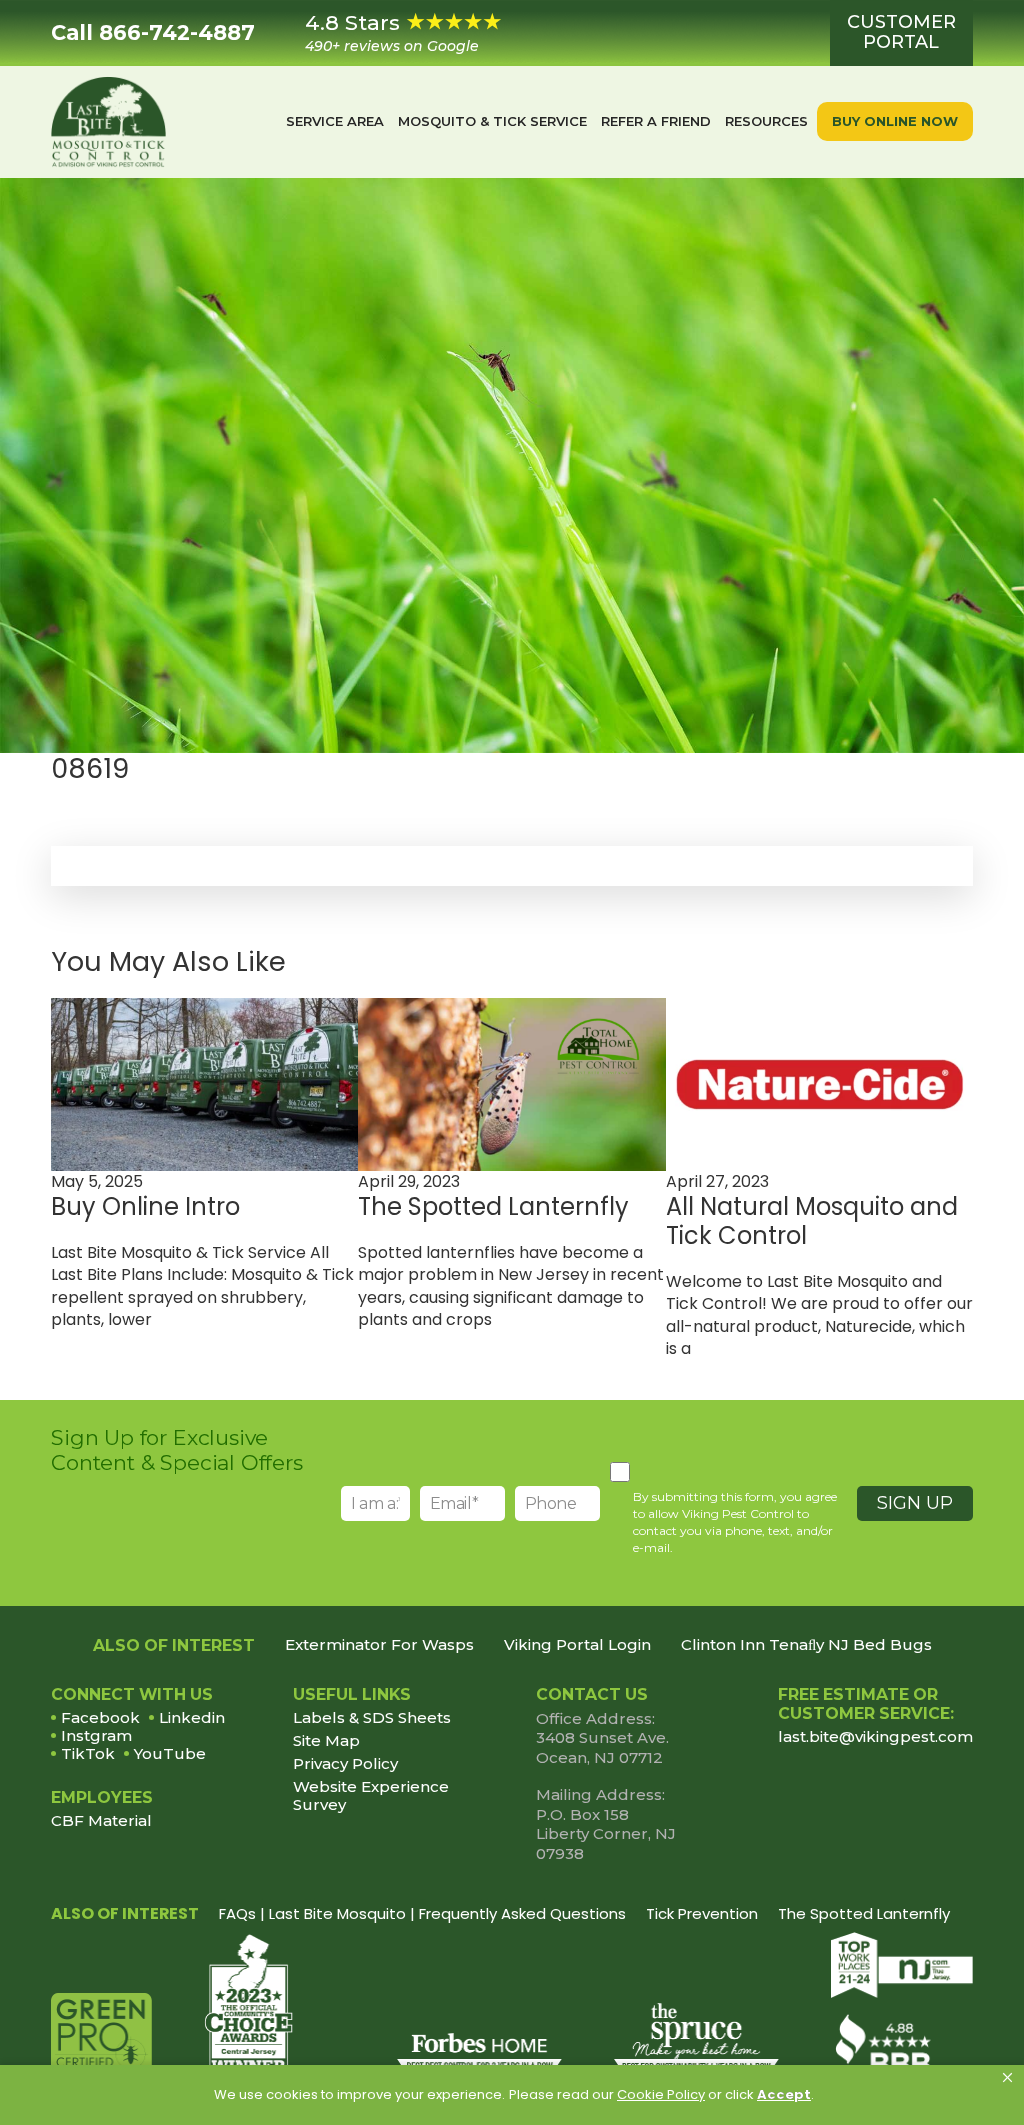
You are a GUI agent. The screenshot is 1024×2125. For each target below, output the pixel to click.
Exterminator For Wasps (379, 1645)
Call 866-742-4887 (153, 32)
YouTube (170, 1753)
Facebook (100, 1717)
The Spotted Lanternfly (864, 1913)
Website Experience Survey (371, 1796)
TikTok (88, 1753)
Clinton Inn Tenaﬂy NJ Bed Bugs (806, 1645)
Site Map (326, 1741)
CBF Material (101, 1820)
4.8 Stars (392, 33)
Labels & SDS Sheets (372, 1718)
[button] (1007, 2078)
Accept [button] (784, 2094)
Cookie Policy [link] (661, 2094)
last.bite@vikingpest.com (875, 1736)
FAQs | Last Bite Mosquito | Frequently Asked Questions (422, 1913)
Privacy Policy (345, 1764)
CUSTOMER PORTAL (901, 32)
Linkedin (192, 1717)
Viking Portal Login (577, 1645)
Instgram (96, 1735)
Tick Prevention (702, 1913)
